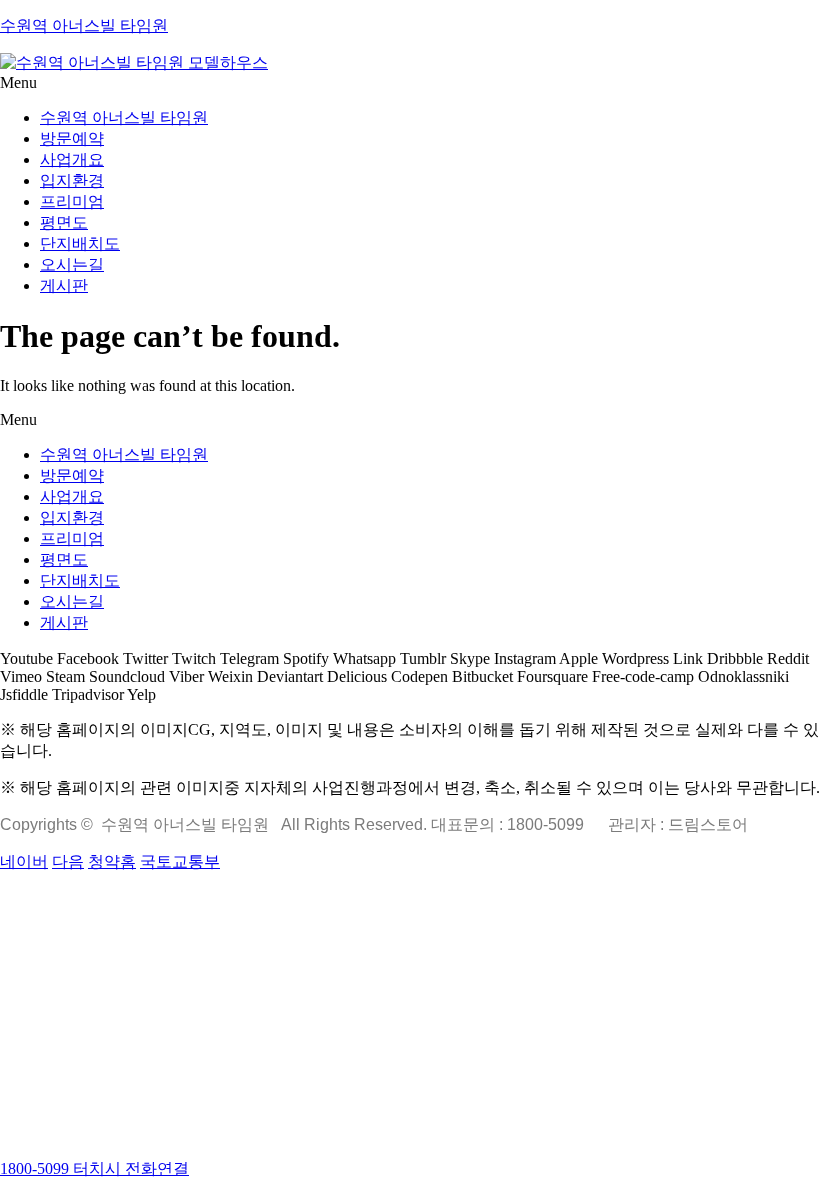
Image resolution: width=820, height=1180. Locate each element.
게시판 (64, 285)
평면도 (64, 222)
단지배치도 (80, 243)
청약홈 (112, 861)
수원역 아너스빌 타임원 (84, 25)
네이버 (24, 861)
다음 (68, 861)
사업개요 (72, 159)
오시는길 (72, 264)
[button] (410, 83)
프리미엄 (72, 201)
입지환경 (72, 180)
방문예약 (72, 138)
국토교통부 (180, 861)
